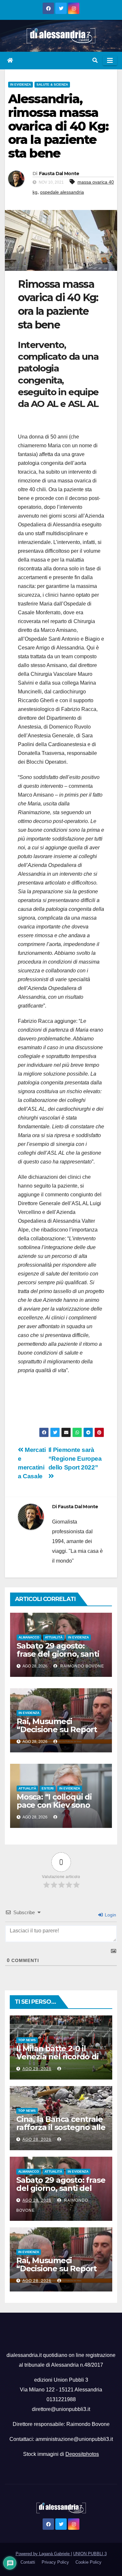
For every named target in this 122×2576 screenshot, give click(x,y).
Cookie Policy (88, 2562)
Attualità (54, 1637)
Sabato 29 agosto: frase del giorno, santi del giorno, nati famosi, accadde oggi (60, 1658)
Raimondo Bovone (81, 1666)
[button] (95, 60)
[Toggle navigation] (110, 61)
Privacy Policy (55, 2562)
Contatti (28, 2562)
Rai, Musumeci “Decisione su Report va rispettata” (57, 1729)
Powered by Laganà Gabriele (43, 2554)
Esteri (48, 1788)
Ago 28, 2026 (37, 2139)
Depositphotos (82, 2454)
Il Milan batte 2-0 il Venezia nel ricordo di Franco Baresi (57, 2057)
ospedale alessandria (62, 192)
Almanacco (29, 1637)
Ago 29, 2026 (37, 2069)
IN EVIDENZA (20, 84)
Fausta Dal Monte (59, 174)
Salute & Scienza (52, 84)
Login (110, 1915)
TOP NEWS (27, 2040)
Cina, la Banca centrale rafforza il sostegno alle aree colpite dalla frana (61, 2127)
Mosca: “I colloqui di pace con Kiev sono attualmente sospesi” (58, 1805)
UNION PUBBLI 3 (90, 2554)
